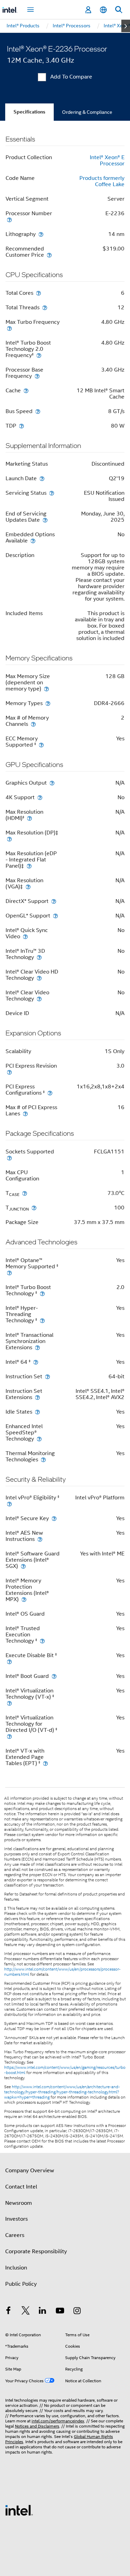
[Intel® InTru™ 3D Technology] (39, 957)
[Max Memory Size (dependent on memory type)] (46, 689)
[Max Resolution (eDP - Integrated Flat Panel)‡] (29, 866)
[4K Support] (40, 797)
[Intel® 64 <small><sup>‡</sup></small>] (36, 1362)
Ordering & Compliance (87, 112)
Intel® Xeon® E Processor (107, 161)
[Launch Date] (42, 478)
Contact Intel (21, 2187)
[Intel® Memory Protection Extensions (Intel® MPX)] (24, 1599)
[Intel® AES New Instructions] (40, 1539)
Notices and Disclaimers (37, 2426)
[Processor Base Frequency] (37, 376)
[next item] (126, 26)
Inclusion (16, 2268)
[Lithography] (41, 234)
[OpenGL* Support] (55, 916)
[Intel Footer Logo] (19, 2510)
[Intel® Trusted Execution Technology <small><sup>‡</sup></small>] (42, 1641)
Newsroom (19, 2203)
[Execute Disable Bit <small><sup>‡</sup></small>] (9, 1661)
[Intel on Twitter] (26, 2312)
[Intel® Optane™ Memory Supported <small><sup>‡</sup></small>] (9, 1273)
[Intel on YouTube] (60, 2312)
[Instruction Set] (47, 1376)
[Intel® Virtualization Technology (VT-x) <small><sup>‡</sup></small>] (9, 1703)
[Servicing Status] (52, 493)
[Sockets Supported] (9, 1158)
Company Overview (30, 2171)
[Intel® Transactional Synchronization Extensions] (37, 1347)
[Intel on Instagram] (77, 2312)
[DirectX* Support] (54, 901)
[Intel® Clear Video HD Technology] (39, 978)
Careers (15, 2235)
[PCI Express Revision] (9, 1072)
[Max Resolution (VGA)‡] (28, 887)
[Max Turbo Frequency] (9, 328)
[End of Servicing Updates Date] (45, 520)
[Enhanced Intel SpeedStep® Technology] (39, 1439)
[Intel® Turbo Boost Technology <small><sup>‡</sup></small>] (42, 1293)
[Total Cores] (38, 293)
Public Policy (21, 2284)
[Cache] (26, 390)
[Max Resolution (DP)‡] (9, 839)
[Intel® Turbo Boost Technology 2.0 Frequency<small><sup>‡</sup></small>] (39, 355)
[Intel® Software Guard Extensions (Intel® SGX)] (23, 1566)
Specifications (29, 112)
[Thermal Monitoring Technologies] (43, 1459)
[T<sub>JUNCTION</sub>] (34, 1208)
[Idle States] (37, 1412)
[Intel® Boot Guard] (54, 1676)
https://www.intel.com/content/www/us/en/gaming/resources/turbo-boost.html (65, 2070)
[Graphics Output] (52, 783)
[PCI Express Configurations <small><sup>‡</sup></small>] (50, 1093)
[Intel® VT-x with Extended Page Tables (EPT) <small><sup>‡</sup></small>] (45, 1763)
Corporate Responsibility (36, 2251)
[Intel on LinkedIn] (43, 2312)
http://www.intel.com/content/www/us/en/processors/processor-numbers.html (62, 1972)
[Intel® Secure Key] (54, 1518)
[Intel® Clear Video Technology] (39, 999)
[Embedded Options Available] (33, 541)
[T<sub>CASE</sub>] (25, 1193)
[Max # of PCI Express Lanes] (25, 1113)
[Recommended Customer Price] (49, 255)
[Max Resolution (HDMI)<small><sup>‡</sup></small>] (29, 818)
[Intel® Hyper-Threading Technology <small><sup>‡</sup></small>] (42, 1320)
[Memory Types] (48, 703)
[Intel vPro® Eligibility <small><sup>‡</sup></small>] (9, 1504)
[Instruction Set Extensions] (37, 1397)
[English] (103, 10)
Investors (16, 2219)
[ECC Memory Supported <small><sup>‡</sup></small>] (41, 745)
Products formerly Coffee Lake (102, 181)
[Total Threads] (45, 307)
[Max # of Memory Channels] (33, 724)
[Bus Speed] (38, 411)
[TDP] (21, 426)
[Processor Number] (9, 220)
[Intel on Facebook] (8, 2312)
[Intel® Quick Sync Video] (25, 936)
